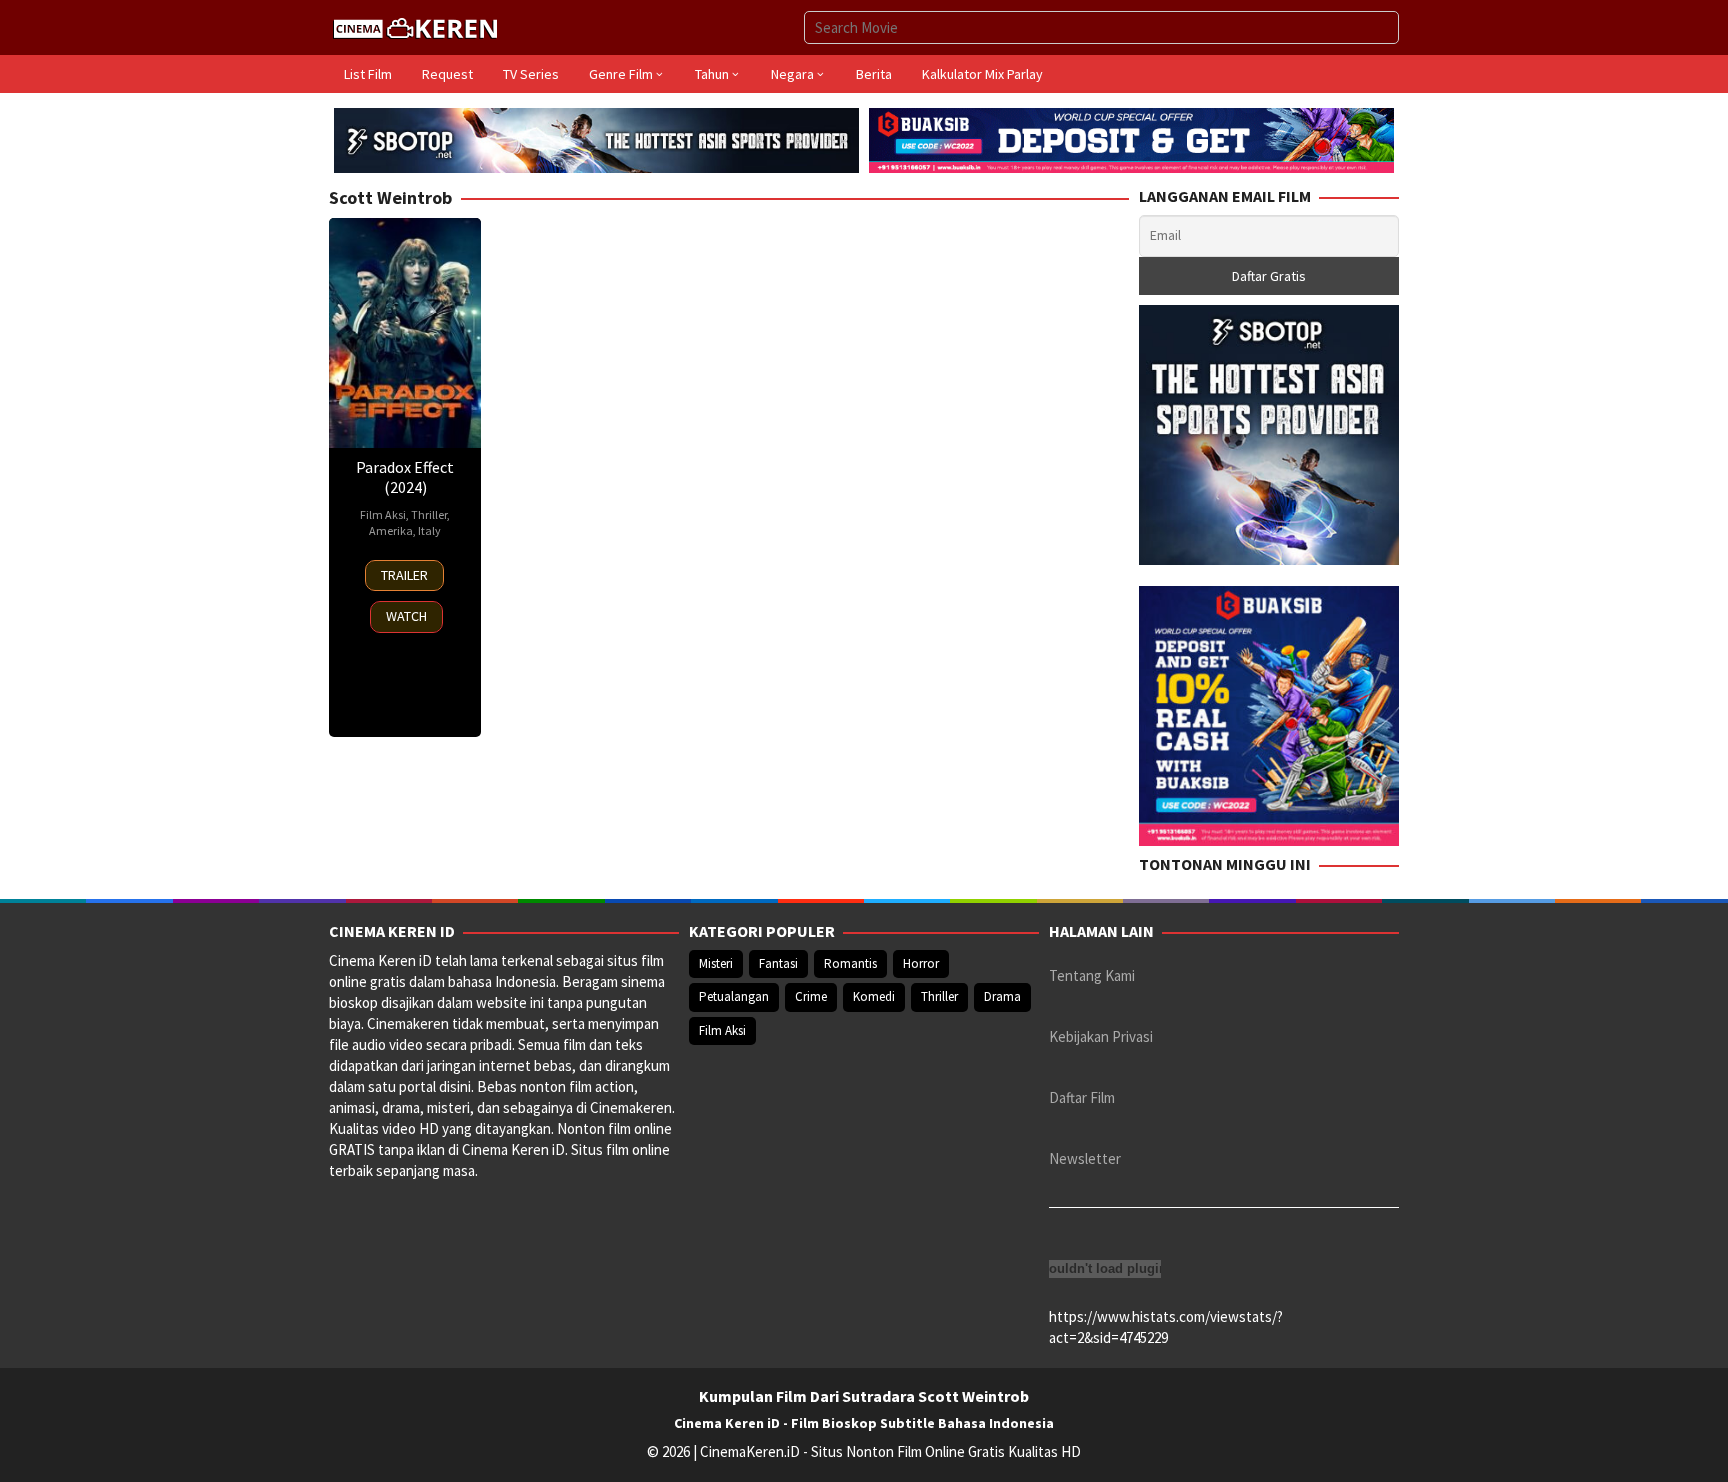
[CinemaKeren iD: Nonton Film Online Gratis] (415, 25)
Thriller (429, 514)
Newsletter (1085, 1158)
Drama (1002, 996)
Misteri (716, 963)
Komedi (874, 996)
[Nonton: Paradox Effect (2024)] (405, 332)
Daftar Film (1082, 1097)
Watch (406, 616)
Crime (811, 996)
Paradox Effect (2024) (405, 477)
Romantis (850, 963)
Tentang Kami (1092, 975)
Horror (921, 963)
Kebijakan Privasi (1101, 1036)
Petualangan (734, 996)
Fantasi (778, 963)
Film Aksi (383, 514)
